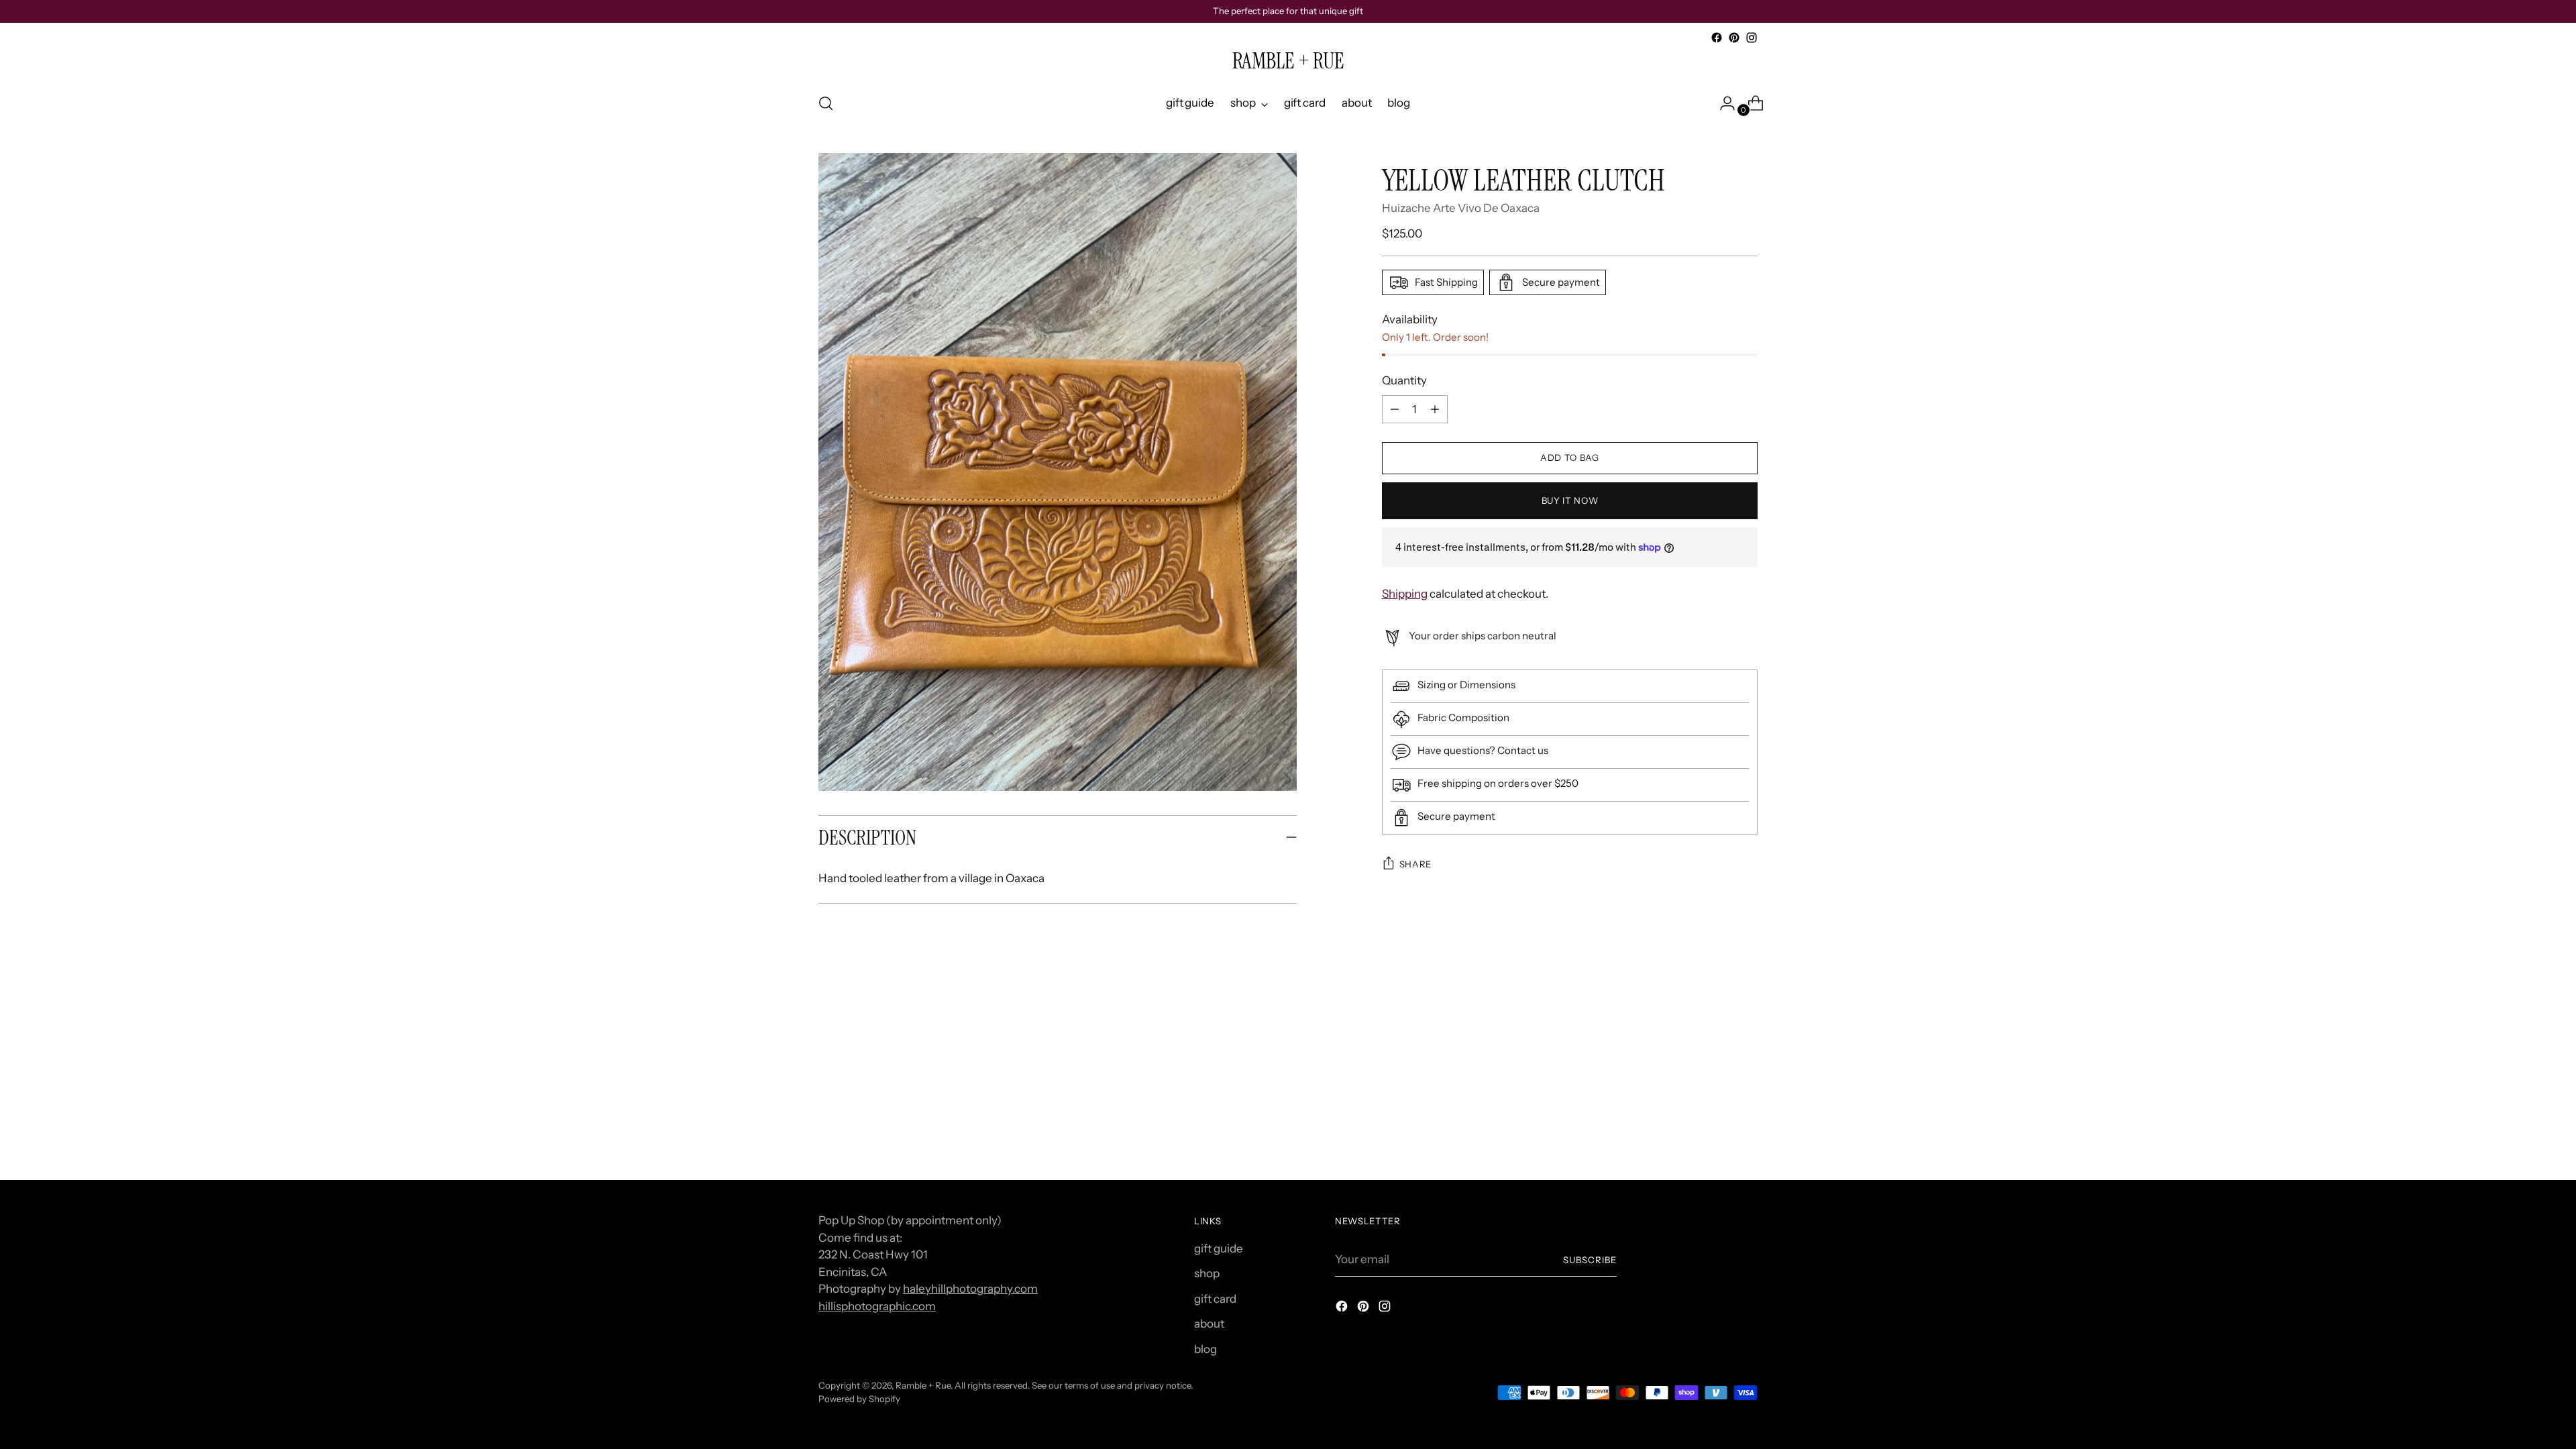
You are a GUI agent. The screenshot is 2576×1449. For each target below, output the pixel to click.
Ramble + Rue (923, 1385)
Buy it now (1570, 500)
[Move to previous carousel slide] (1715, 1031)
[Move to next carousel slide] (1746, 1030)
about (1209, 1324)
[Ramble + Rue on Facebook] (1717, 38)
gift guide (1219, 1248)
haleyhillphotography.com (970, 1289)
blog (1205, 1349)
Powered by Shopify (859, 1399)
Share (1415, 864)
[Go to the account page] (1722, 103)
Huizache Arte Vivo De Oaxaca (1461, 208)
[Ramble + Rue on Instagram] (1752, 38)
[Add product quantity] (1395, 409)
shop (1207, 1273)
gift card (1215, 1299)
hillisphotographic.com (877, 1306)
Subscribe (1590, 1260)
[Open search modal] (826, 103)
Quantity (1404, 380)
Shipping (1405, 594)
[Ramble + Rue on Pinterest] (1734, 38)
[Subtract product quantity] (1435, 409)
